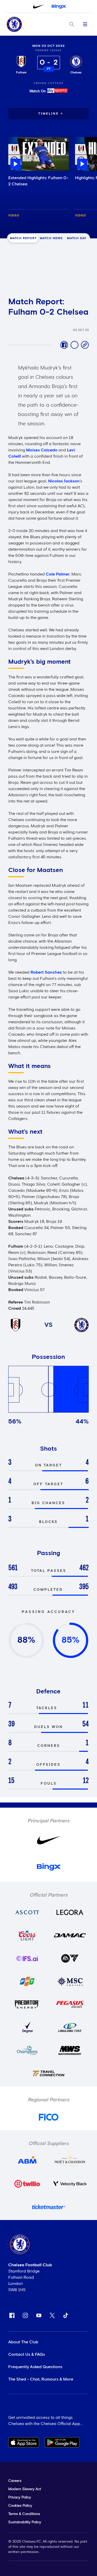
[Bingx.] (59, 6)
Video (14, 216)
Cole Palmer (58, 574)
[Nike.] (39, 6)
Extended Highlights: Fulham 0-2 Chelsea (38, 181)
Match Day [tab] (77, 238)
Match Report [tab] (23, 238)
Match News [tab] (51, 238)
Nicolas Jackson (64, 481)
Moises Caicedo (42, 450)
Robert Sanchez (46, 972)
